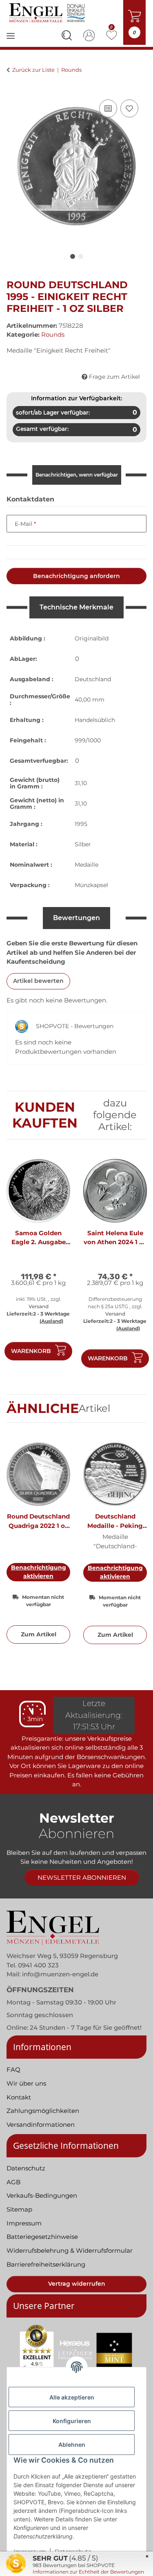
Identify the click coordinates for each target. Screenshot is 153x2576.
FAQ (13, 2069)
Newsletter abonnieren (82, 1877)
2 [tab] (81, 256)
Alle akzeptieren (72, 2397)
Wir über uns (26, 2083)
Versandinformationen (41, 2125)
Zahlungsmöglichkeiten (43, 2111)
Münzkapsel (91, 885)
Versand (39, 1306)
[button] (67, 37)
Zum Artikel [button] (39, 1634)
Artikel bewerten (38, 981)
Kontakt (19, 2097)
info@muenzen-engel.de (60, 1974)
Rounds (53, 334)
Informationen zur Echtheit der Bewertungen (88, 2572)
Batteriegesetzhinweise (42, 2237)
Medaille (86, 865)
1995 (81, 824)
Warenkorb (31, 1351)
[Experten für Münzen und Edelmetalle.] (48, 13)
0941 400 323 (38, 1965)
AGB (13, 2182)
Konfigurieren (72, 2421)
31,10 (81, 783)
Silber (83, 844)
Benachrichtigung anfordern (76, 576)
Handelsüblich (95, 720)
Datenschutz (26, 2168)
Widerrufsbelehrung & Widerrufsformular (70, 2250)
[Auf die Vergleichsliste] (108, 108)
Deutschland (93, 679)
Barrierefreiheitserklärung (46, 2264)
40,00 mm (90, 700)
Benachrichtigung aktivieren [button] (39, 1572)
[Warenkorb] (13, 88)
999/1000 (88, 740)
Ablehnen (72, 2445)
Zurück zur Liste (33, 70)
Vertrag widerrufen (77, 2284)
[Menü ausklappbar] (11, 41)
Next (133, 1267)
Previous (20, 1267)
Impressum (24, 2223)
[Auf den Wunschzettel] (129, 108)
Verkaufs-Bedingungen (42, 2195)
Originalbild (92, 638)
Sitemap (19, 2209)
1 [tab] (73, 256)
